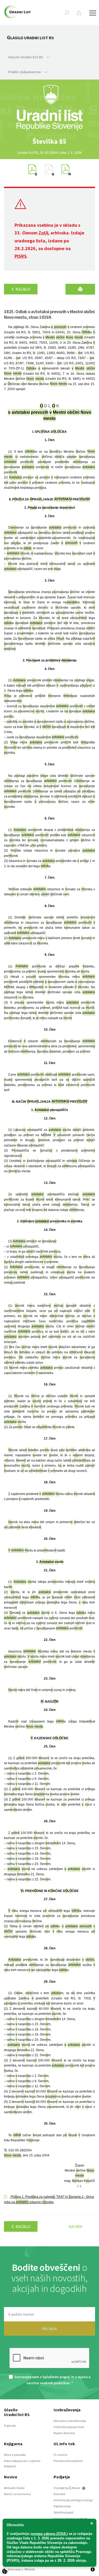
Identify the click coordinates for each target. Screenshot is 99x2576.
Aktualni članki (14, 2488)
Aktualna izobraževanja (70, 2421)
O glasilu (10, 2425)
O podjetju (61, 2488)
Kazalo (23, 289)
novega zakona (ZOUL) (49, 2534)
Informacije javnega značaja (73, 2500)
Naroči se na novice (17, 2494)
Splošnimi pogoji (56, 2377)
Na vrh (76, 2226)
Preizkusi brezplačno (68, 2461)
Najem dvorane (64, 2433)
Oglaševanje (62, 2506)
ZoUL (44, 233)
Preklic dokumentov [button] (25, 72)
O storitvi (60, 2455)
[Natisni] (80, 289)
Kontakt (60, 2494)
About (76, 2488)
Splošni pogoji (63, 2512)
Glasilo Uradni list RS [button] (26, 57)
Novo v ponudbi (15, 2455)
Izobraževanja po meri (69, 2427)
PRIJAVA (49, 2329)
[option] (50, 141)
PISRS (21, 256)
